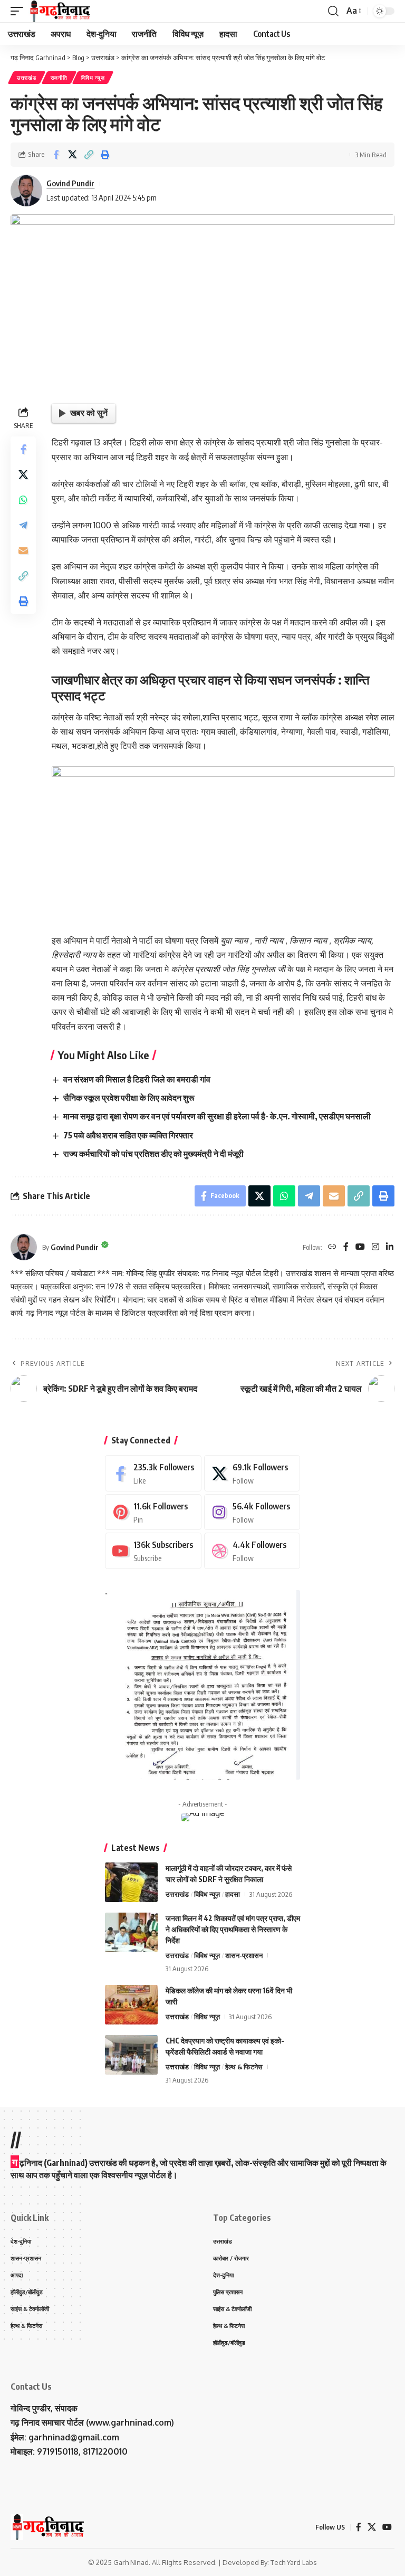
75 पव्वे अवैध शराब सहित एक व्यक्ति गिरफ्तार (128, 1135)
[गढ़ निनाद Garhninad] (59, 11)
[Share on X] (72, 155)
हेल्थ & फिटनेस (244, 2067)
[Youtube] (153, 1551)
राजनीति (59, 78)
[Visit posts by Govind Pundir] (26, 191)
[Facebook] (346, 1247)
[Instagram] (375, 1247)
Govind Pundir (70, 183)
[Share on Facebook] (56, 155)
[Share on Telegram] (23, 525)
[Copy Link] (89, 155)
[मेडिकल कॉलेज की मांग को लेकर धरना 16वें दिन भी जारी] (131, 2005)
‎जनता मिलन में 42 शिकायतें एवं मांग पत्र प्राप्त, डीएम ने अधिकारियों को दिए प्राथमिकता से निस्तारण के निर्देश (233, 1929)
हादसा (233, 1894)
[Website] (332, 1247)
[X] (252, 1473)
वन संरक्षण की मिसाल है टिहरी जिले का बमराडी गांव (137, 1079)
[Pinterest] (153, 1512)
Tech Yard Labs (294, 2562)
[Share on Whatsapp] (23, 500)
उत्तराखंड (27, 78)
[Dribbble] (252, 1551)
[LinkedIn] (390, 1247)
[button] (20, 11)
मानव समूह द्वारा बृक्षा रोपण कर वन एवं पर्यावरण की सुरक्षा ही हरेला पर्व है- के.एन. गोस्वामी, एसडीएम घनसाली (217, 1116)
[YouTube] (360, 1247)
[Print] (105, 155)
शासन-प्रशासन (244, 1955)
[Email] (23, 550)
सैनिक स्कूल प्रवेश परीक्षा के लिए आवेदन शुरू (129, 1098)
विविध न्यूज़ (93, 78)
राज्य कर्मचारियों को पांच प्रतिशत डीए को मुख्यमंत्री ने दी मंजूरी (153, 1154)
